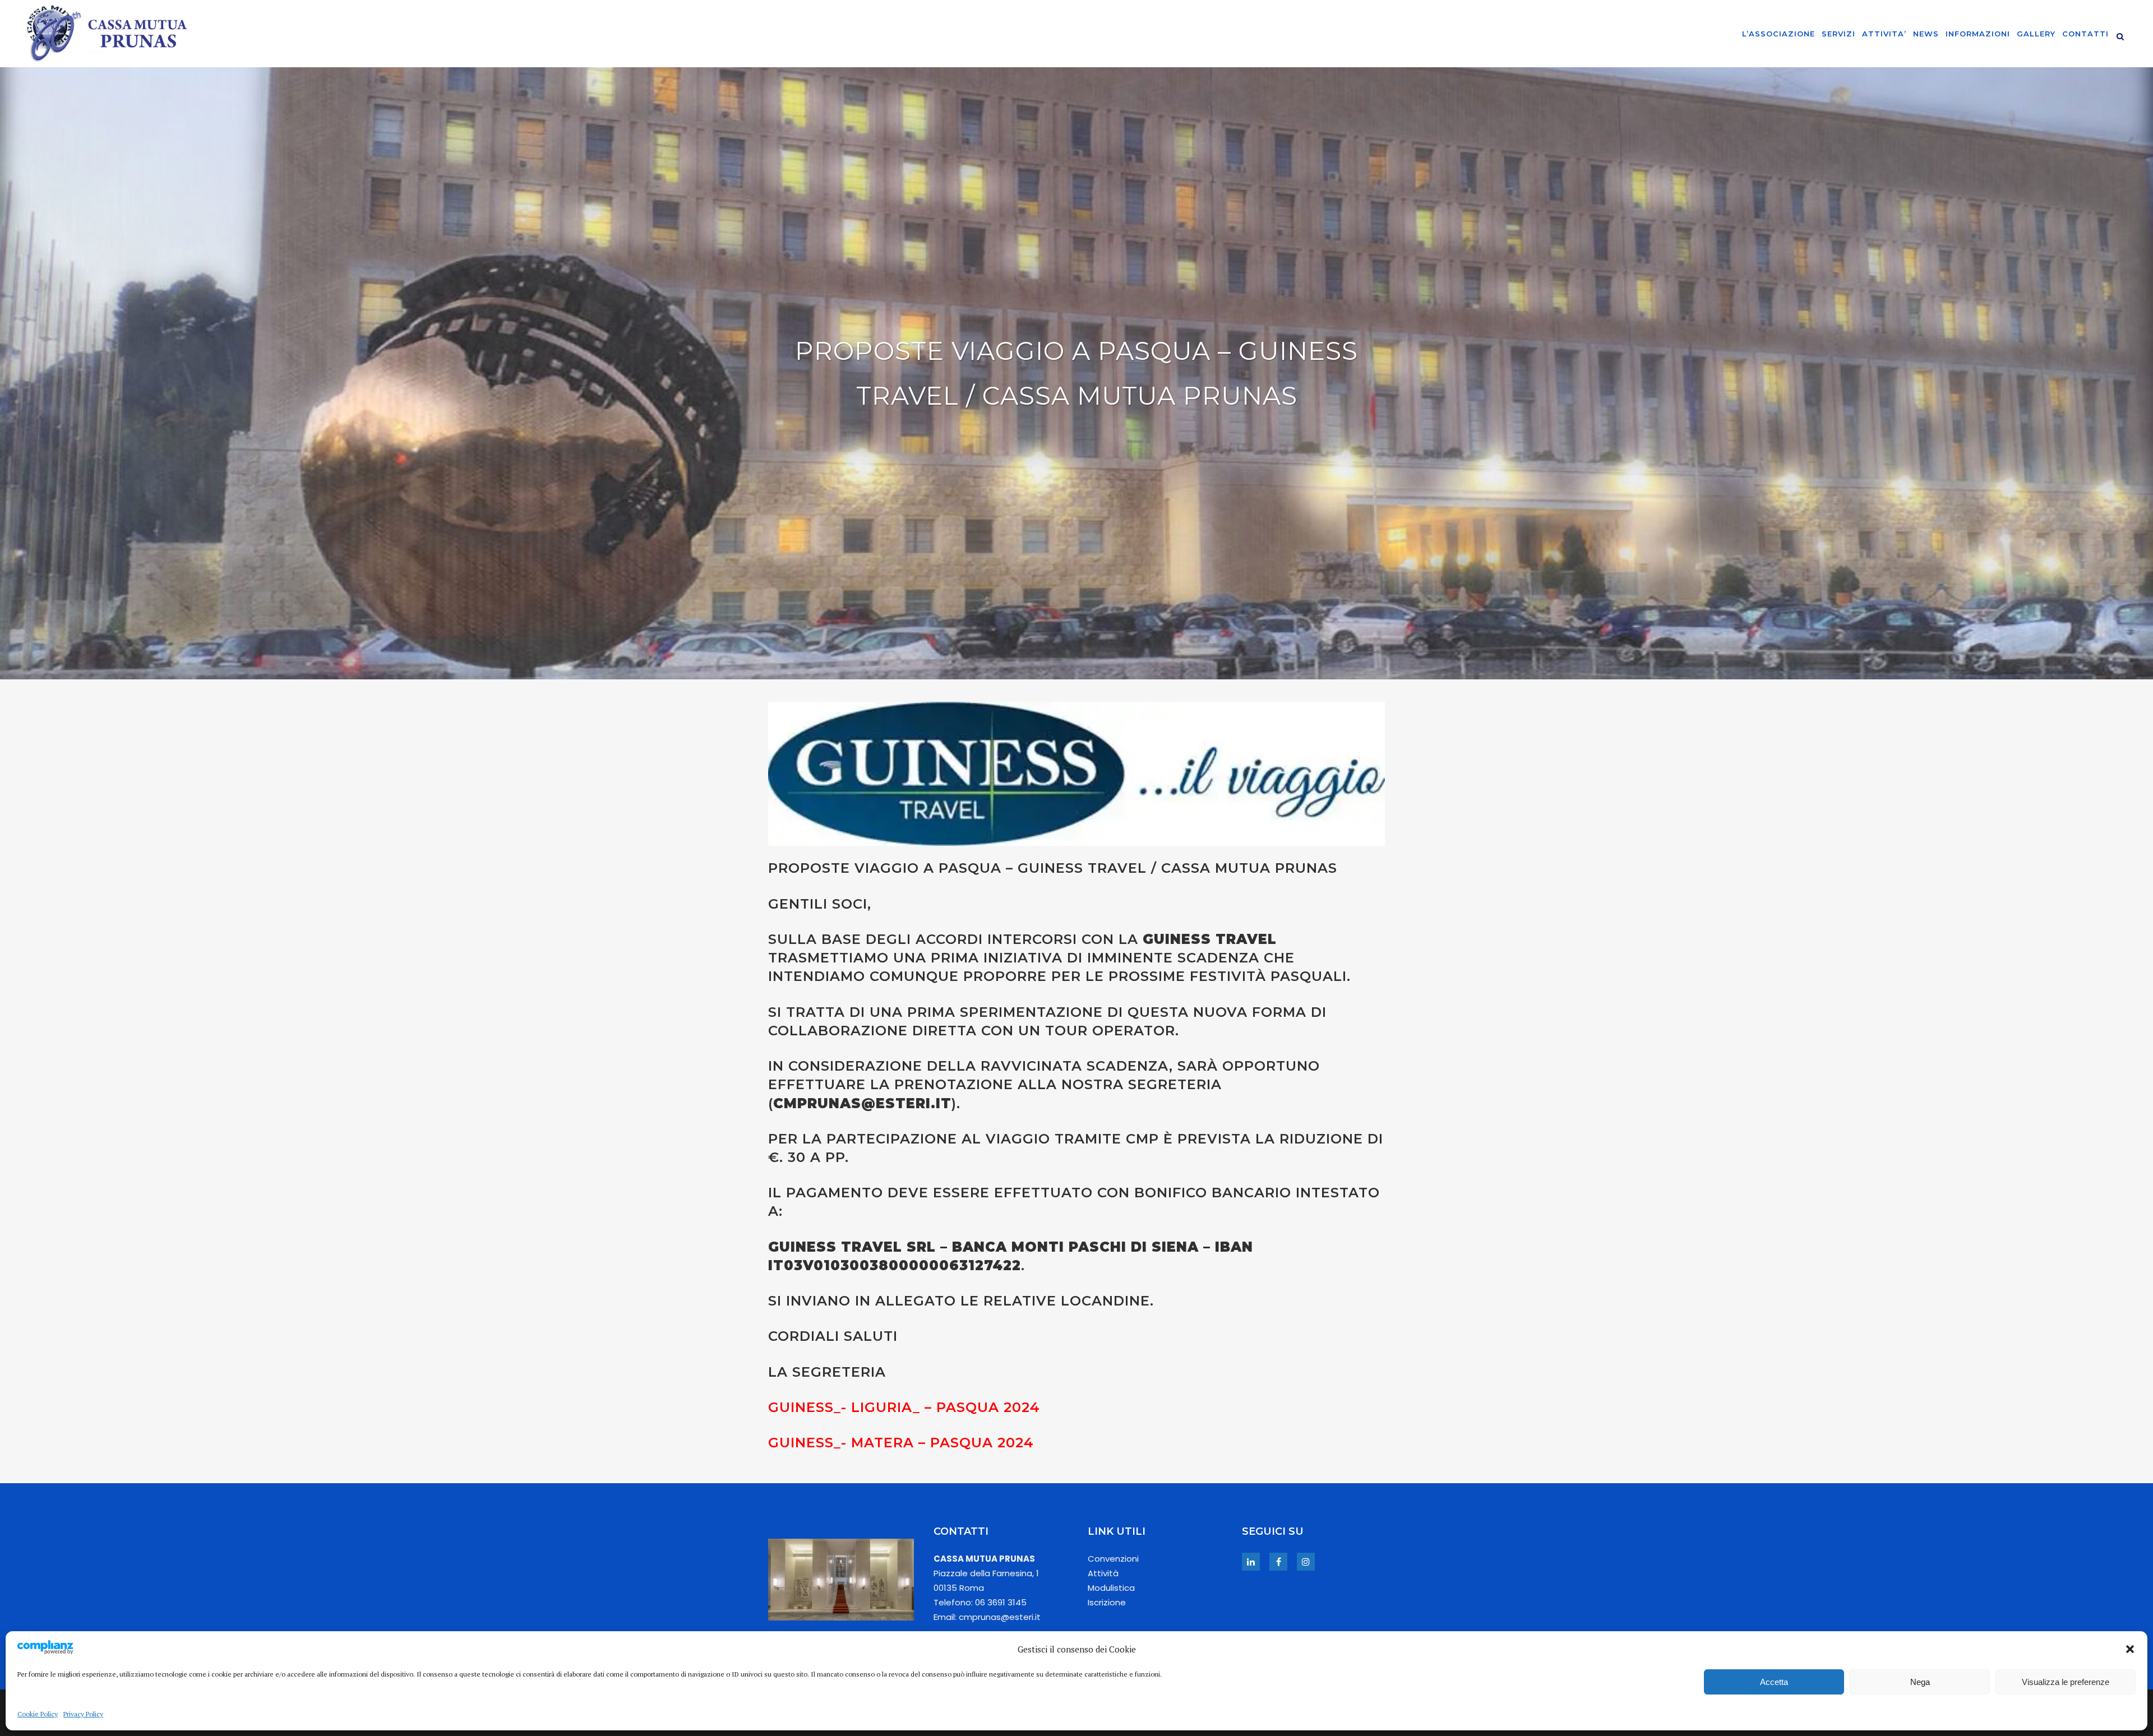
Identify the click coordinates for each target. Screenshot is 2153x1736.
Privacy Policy (83, 1714)
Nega (1920, 1682)
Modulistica (1111, 1588)
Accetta (1774, 1682)
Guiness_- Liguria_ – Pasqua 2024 (904, 1407)
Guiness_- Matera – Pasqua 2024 (901, 1443)
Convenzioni (1113, 1559)
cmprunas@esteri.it (862, 1103)
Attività (1103, 1573)
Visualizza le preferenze (2066, 1682)
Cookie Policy (38, 1714)
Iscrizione (1107, 1602)
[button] (2130, 1649)
